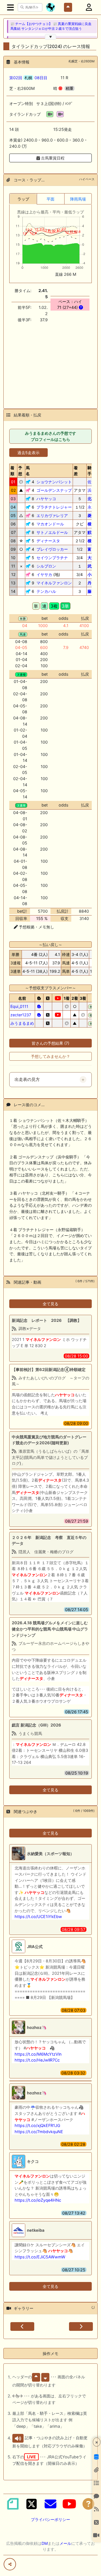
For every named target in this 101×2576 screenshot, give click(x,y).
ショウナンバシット (54, 482)
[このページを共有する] (10, 2564)
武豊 (91, 566)
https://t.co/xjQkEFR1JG (37, 2125)
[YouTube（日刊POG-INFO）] (69, 2504)
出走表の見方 (27, 1079)
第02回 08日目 (28, 78)
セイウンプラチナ (52, 558)
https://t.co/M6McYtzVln (38, 2054)
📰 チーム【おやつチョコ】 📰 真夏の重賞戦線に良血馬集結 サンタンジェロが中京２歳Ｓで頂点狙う (51, 26)
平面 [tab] (50, 199)
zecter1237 (21, 1015)
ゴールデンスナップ (54, 490)
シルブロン (46, 566)
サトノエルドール (52, 532)
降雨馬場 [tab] (78, 199)
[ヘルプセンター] (88, 2504)
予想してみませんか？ (50, 1056)
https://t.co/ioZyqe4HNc (38, 2200)
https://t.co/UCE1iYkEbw (38, 1916)
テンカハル (46, 591)
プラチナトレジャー (54, 507)
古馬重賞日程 (52, 158)
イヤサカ (44, 574)
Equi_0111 (19, 1006)
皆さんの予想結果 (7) (50, 1043)
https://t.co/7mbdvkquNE (39, 2132)
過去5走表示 (28, 453)
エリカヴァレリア (52, 515)
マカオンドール (50, 524)
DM (45, 2543)
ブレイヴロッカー (52, 549)
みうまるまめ (22, 1023)
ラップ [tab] (23, 199)
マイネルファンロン (54, 583)
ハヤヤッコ (46, 499)
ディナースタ (48, 541)
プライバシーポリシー (50, 2519)
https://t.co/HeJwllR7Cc (37, 2060)
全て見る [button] (50, 1304)
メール (65, 2543)
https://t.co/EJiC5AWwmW (40, 2257)
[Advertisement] (50, 362)
